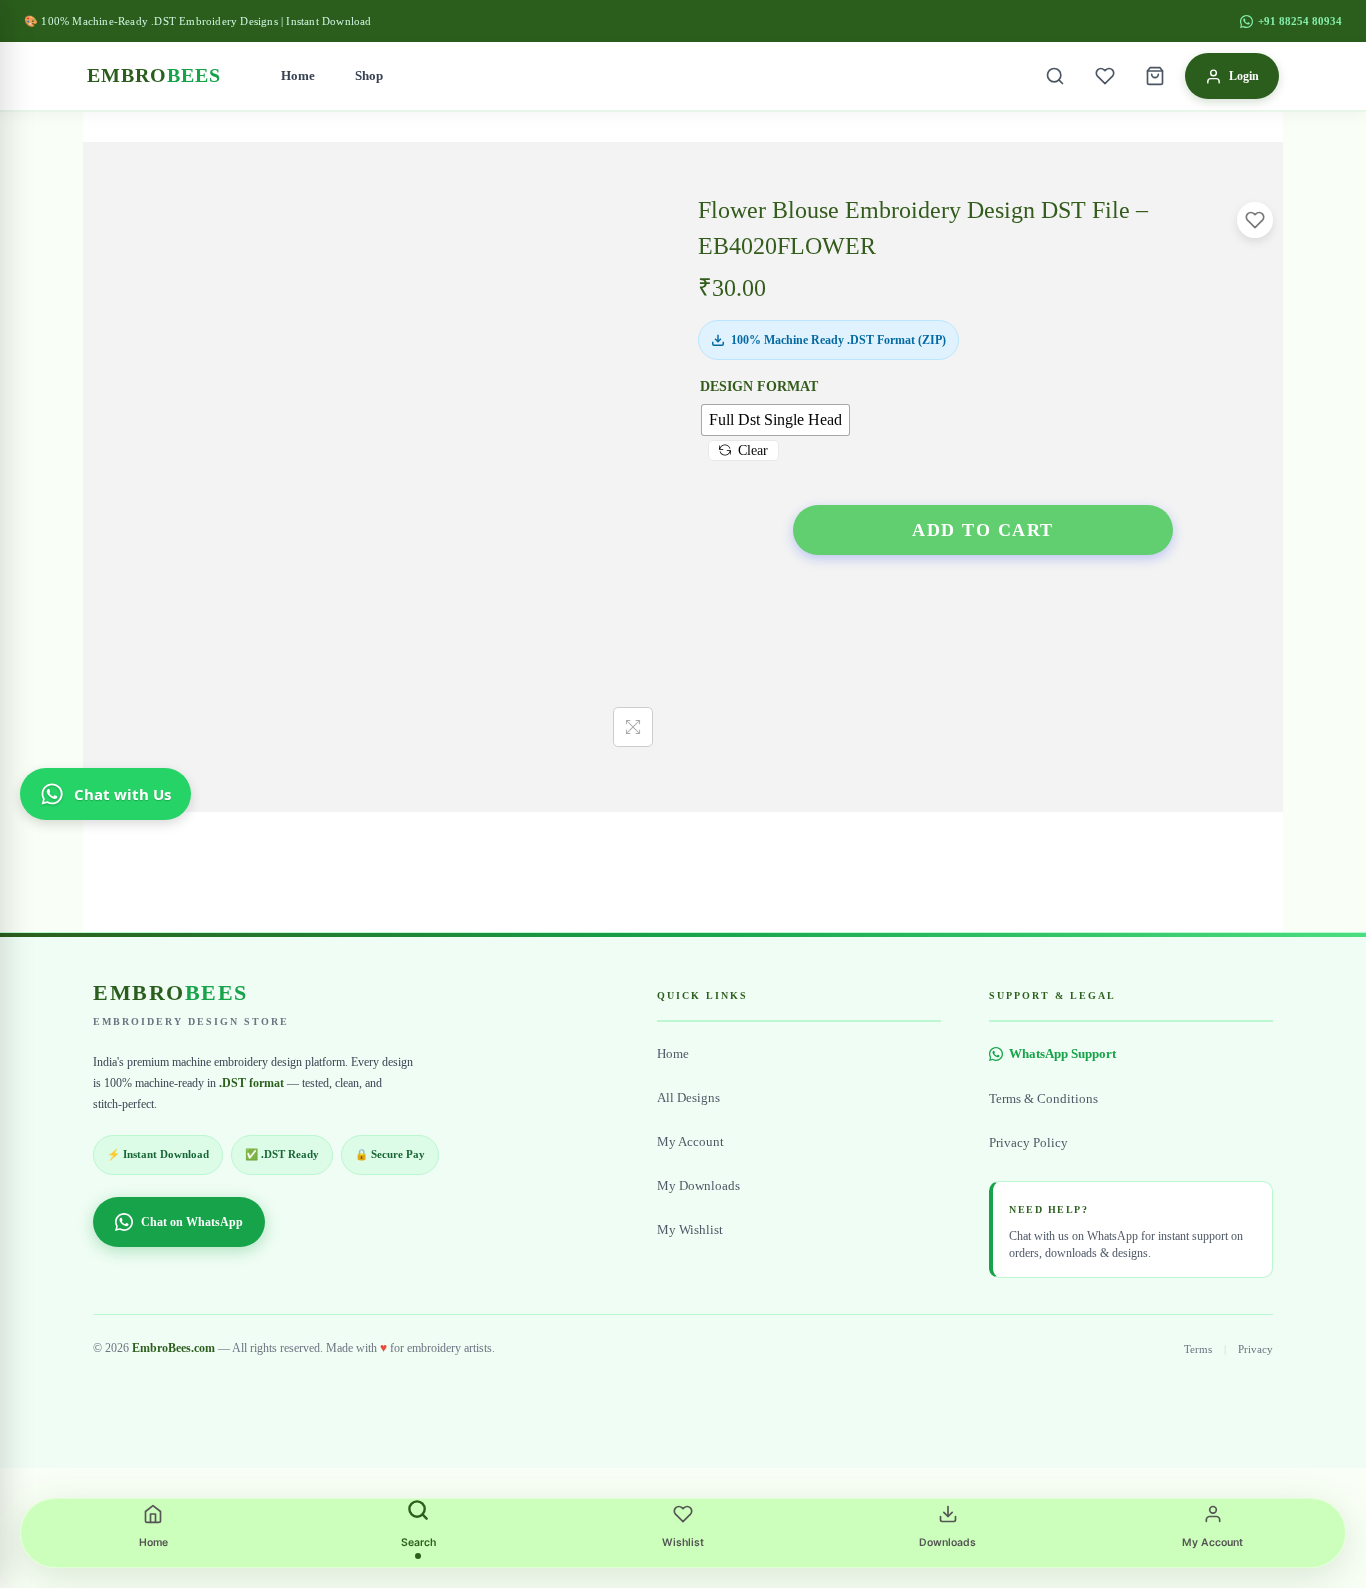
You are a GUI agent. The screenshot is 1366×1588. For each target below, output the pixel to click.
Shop (369, 76)
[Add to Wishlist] (1255, 220)
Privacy (1255, 1349)
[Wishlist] (1105, 76)
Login (1244, 76)
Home (298, 76)
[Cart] (1155, 76)
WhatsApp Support (1062, 1054)
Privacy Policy (1028, 1143)
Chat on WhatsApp (192, 1222)
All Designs (688, 1098)
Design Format (759, 386)
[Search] (1055, 76)
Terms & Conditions (1043, 1099)
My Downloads (698, 1186)
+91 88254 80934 (1300, 21)
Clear (753, 450)
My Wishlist (690, 1230)
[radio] (775, 420)
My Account (690, 1142)
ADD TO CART (983, 530)
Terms (1198, 1349)
